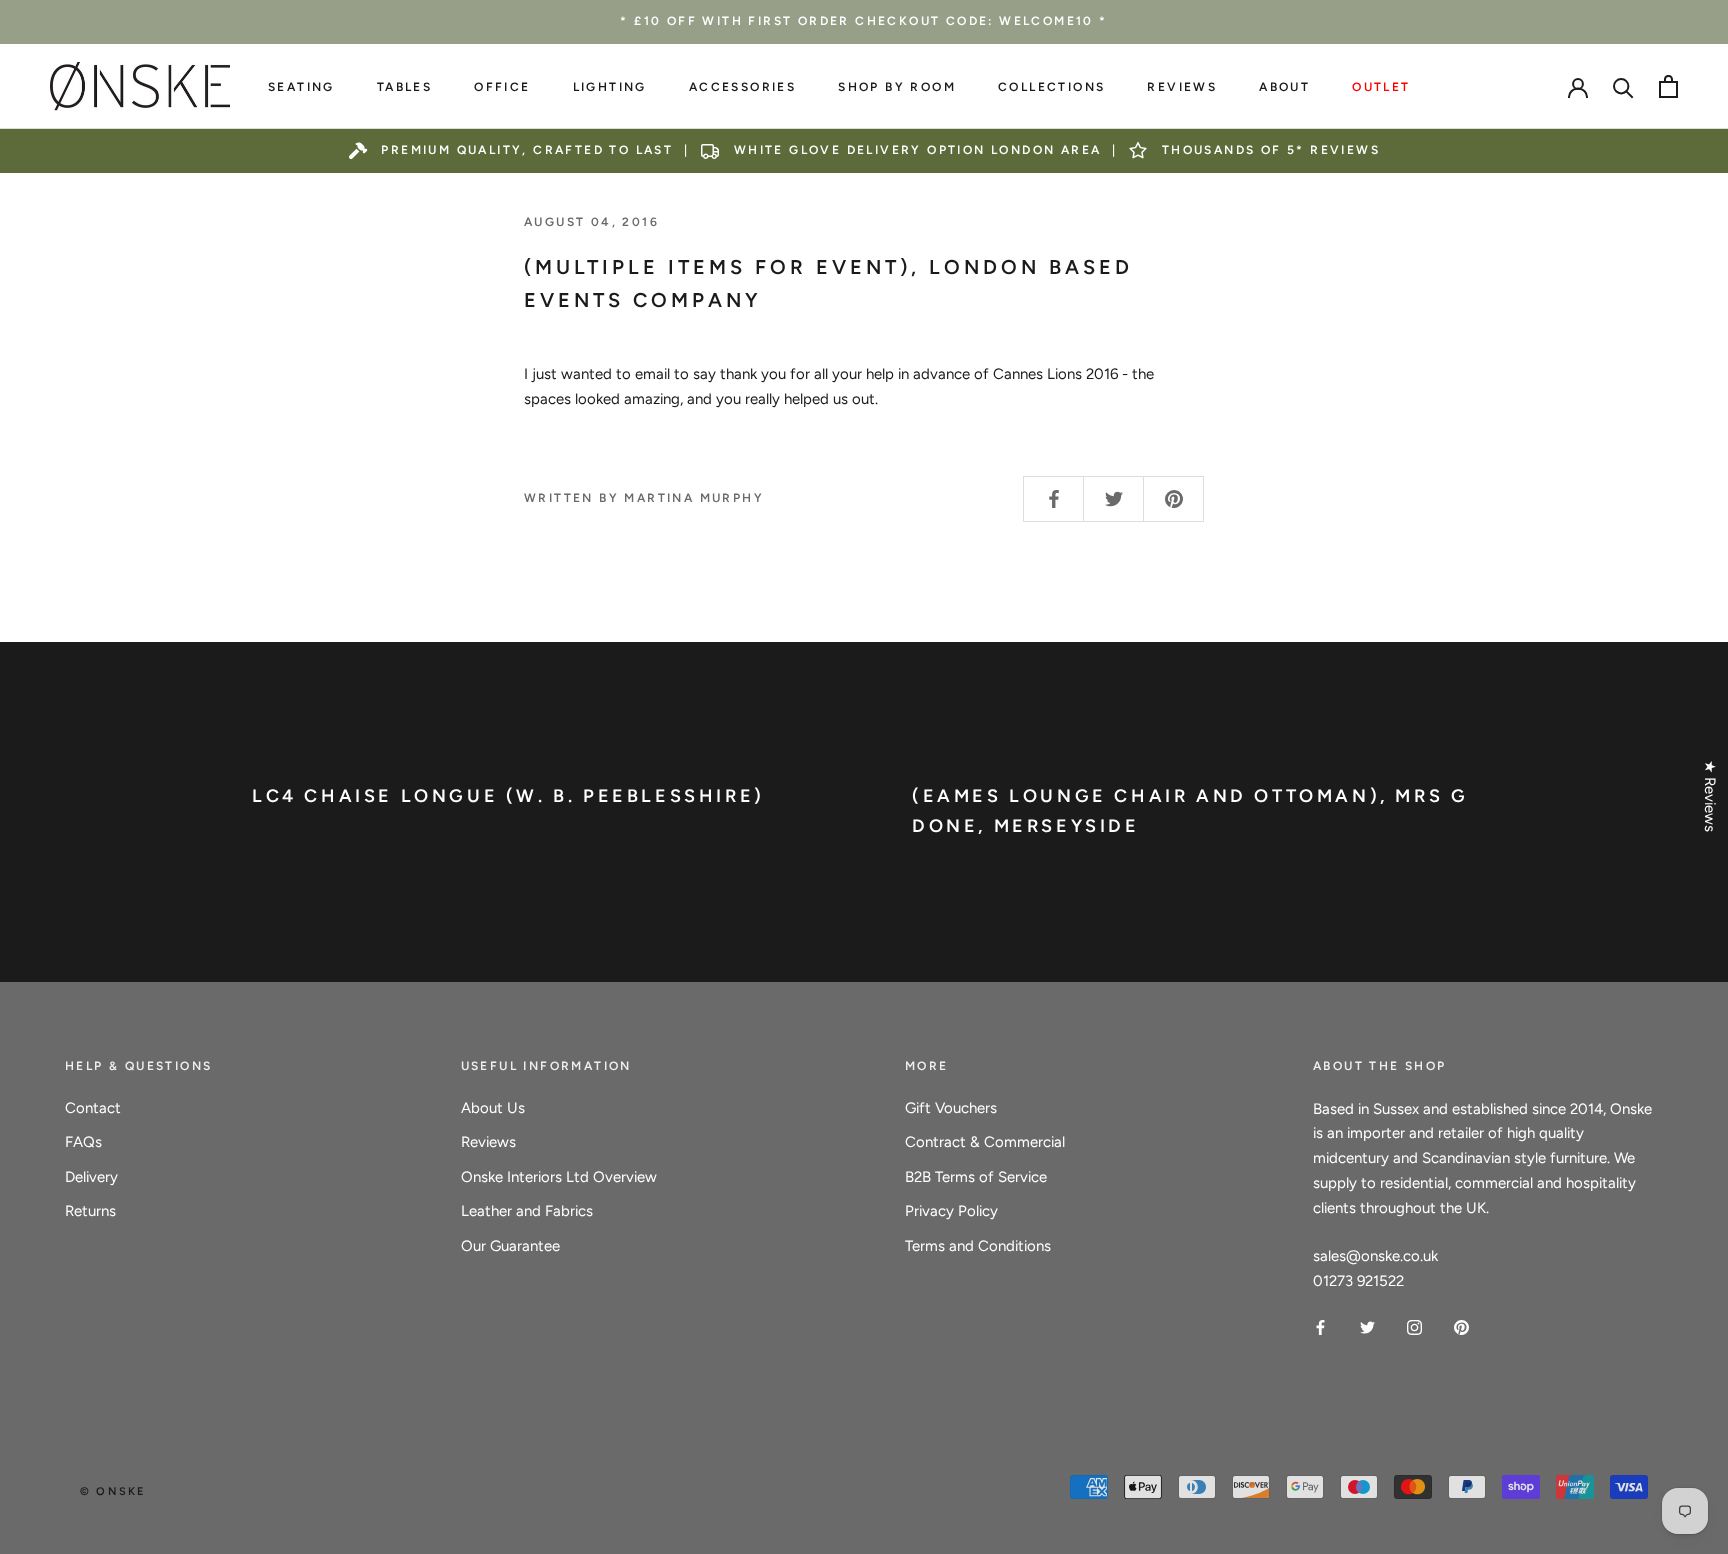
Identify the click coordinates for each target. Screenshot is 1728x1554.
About (1284, 87)
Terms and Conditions (978, 1246)
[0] (1668, 86)
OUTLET (1381, 87)
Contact (93, 1108)
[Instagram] (1414, 1326)
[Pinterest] (1461, 1326)
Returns (90, 1211)
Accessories (742, 87)
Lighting (610, 87)
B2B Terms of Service (976, 1177)
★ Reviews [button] (1710, 796)
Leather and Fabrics (527, 1211)
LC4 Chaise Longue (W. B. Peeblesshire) (508, 796)
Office (502, 87)
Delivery (91, 1177)
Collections (1051, 87)
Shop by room (897, 87)
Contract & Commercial (985, 1142)
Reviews (1182, 87)
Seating (301, 87)
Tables (404, 87)
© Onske (112, 1491)
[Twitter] (1367, 1326)
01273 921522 (1358, 1281)
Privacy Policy (951, 1211)
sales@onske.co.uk (1375, 1256)
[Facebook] (1320, 1326)
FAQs (83, 1142)
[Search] (1623, 86)
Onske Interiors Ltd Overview (559, 1177)
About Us (493, 1108)
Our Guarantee (510, 1246)
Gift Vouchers (951, 1108)
